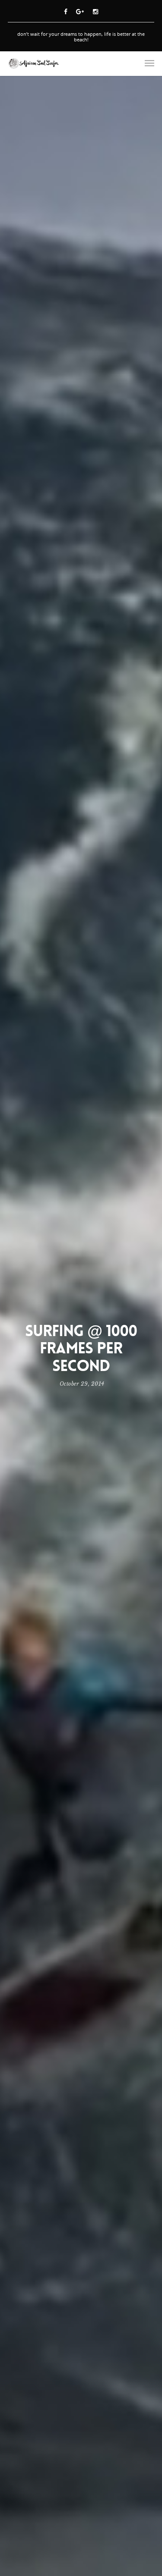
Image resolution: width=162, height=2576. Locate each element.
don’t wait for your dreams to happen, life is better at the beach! (81, 37)
